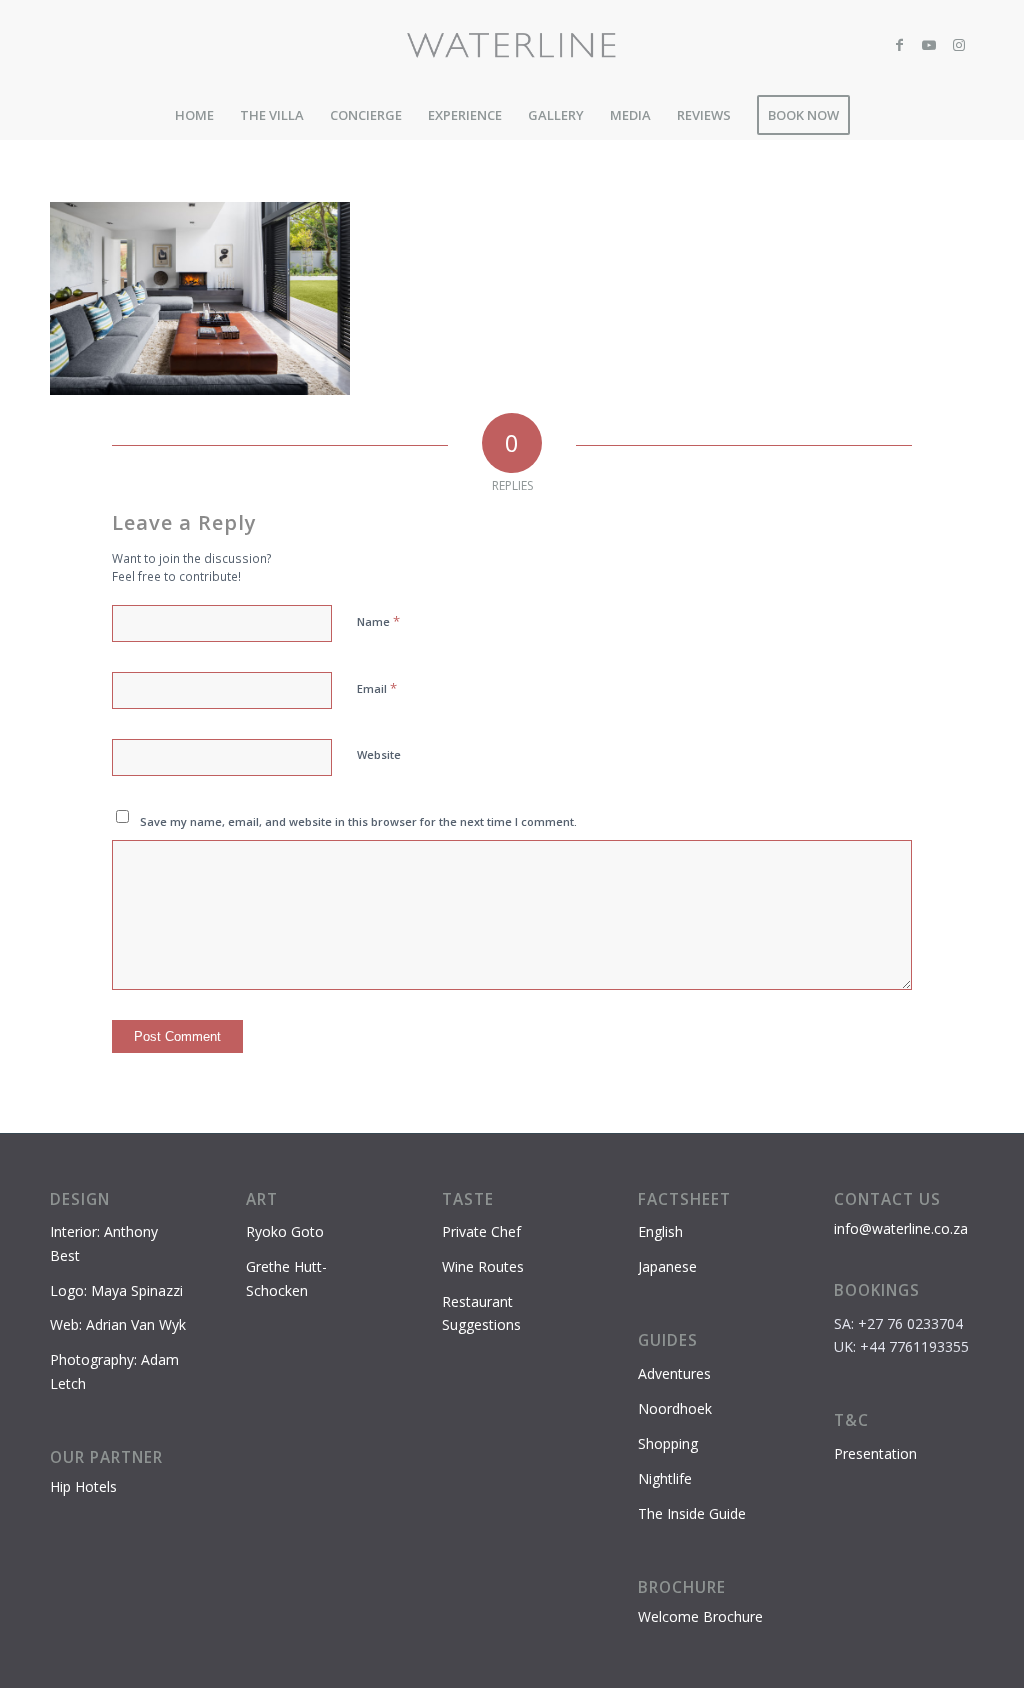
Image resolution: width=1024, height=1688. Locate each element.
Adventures (674, 1373)
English (660, 1231)
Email (377, 688)
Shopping (668, 1443)
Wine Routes (483, 1266)
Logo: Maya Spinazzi (116, 1290)
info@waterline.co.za (901, 1228)
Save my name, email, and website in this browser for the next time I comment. (358, 821)
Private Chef (481, 1231)
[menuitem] (194, 115)
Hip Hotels (83, 1486)
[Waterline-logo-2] (512, 45)
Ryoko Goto (285, 1231)
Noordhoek (675, 1408)
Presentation (875, 1453)
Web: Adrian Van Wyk (118, 1324)
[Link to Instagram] (959, 45)
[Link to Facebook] (899, 45)
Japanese (667, 1266)
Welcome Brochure (700, 1616)
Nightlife (665, 1478)
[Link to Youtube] (929, 45)
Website (379, 754)
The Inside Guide (692, 1513)
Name (378, 621)
